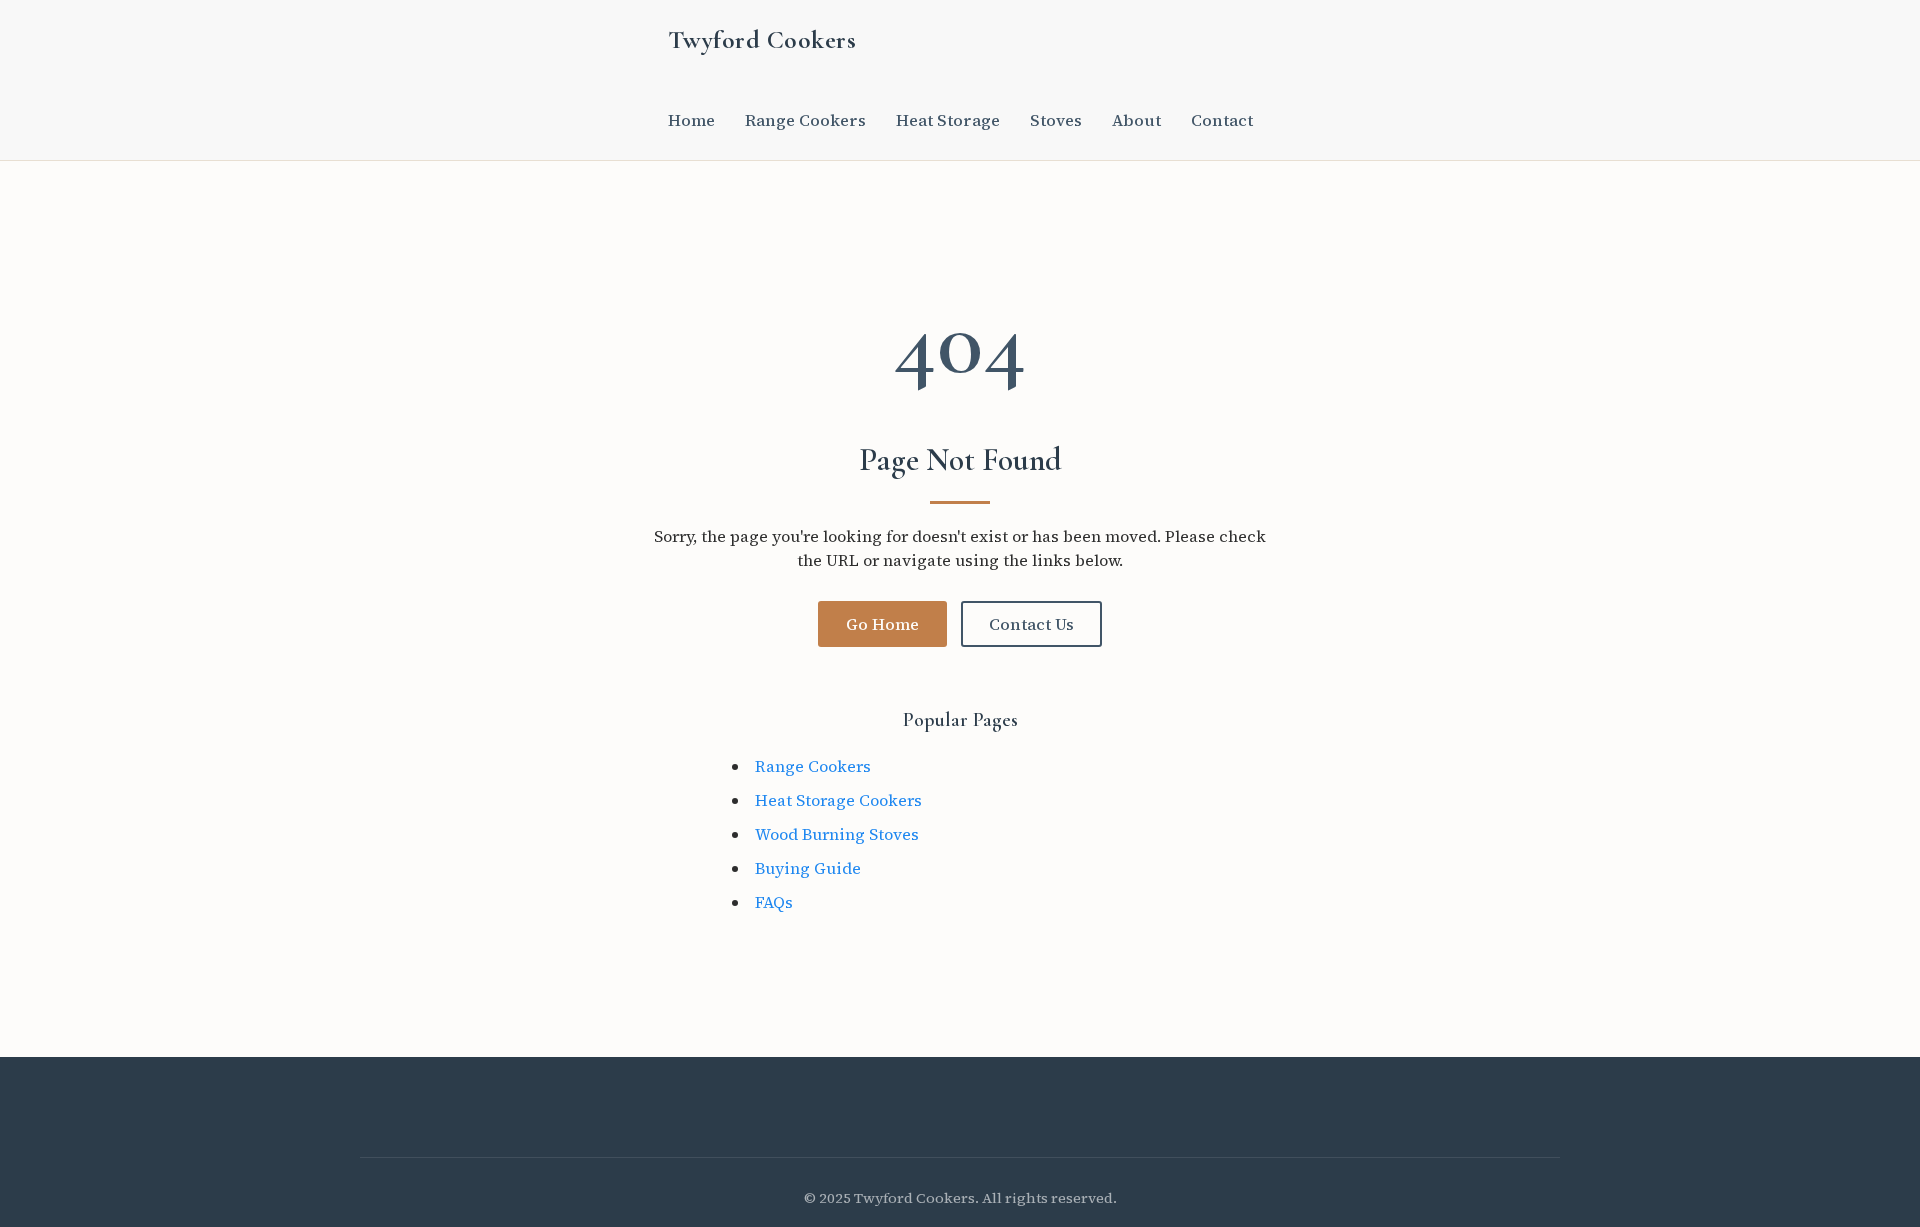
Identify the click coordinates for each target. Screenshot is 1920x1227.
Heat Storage (948, 120)
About (1136, 120)
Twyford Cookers (762, 39)
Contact (1222, 120)
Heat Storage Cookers (838, 800)
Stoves (1056, 120)
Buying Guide (808, 868)
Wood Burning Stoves (837, 834)
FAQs (774, 902)
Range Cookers (805, 120)
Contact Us (1031, 624)
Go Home (882, 624)
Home (691, 120)
